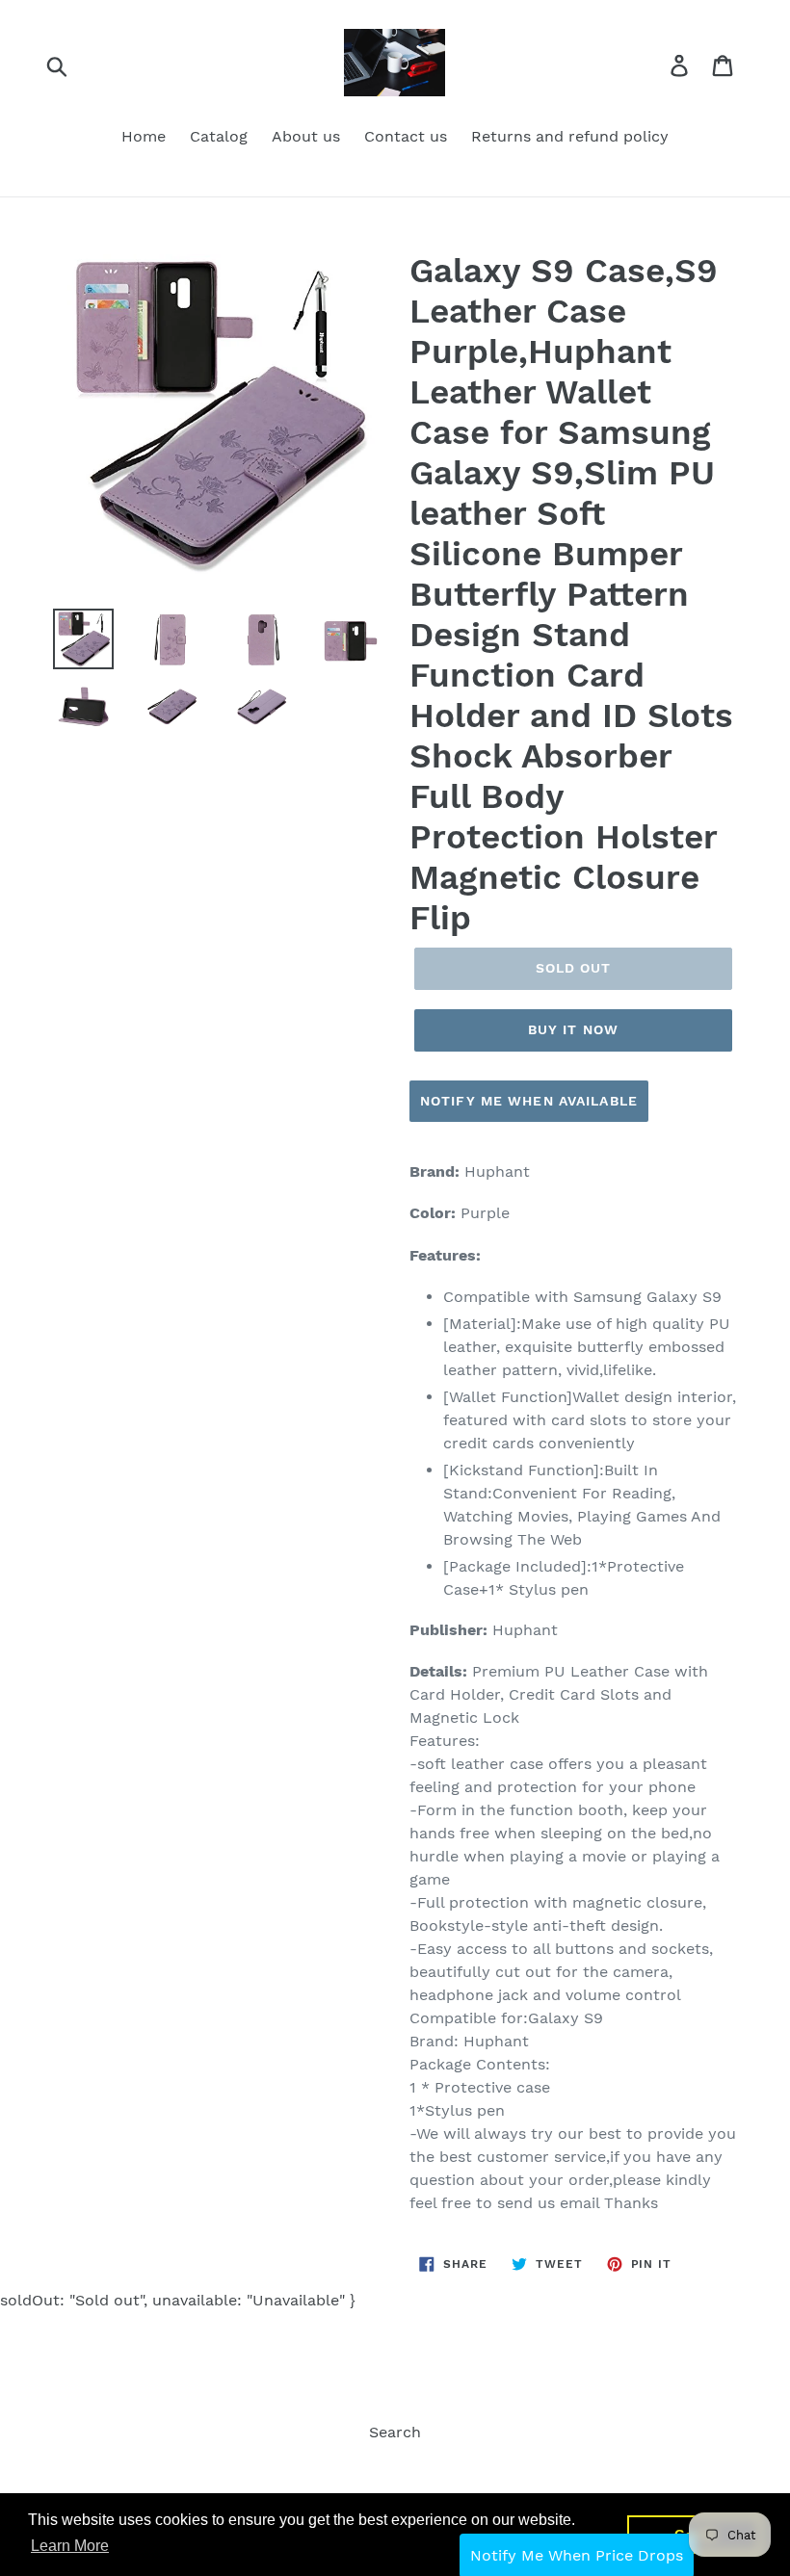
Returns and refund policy (570, 136)
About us (306, 136)
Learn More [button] (70, 2546)
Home (144, 136)
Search (395, 2432)
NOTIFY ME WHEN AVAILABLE (529, 1101)
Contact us (406, 136)
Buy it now (573, 1029)
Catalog (219, 136)
